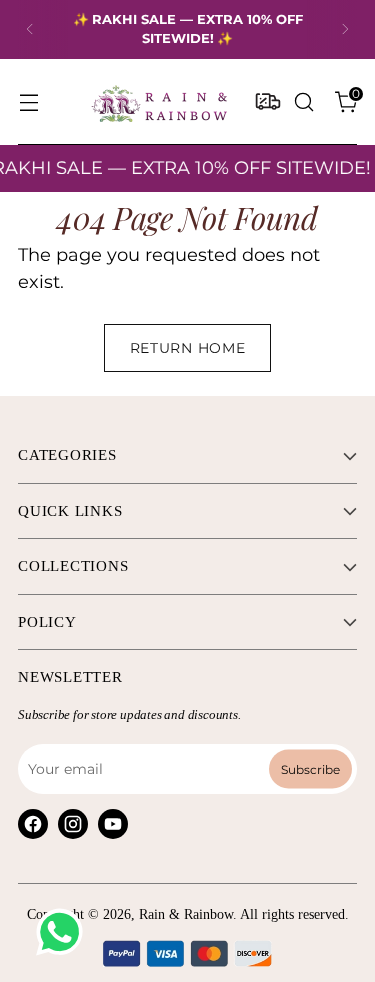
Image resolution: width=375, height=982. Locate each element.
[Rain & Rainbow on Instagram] (73, 824)
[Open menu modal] (28, 101)
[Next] (345, 29)
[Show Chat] (64, 932)
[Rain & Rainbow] (159, 102)
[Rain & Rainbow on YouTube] (113, 824)
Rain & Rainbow (186, 914)
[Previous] (30, 29)
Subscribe (310, 769)
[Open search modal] (303, 101)
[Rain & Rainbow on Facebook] (33, 824)
